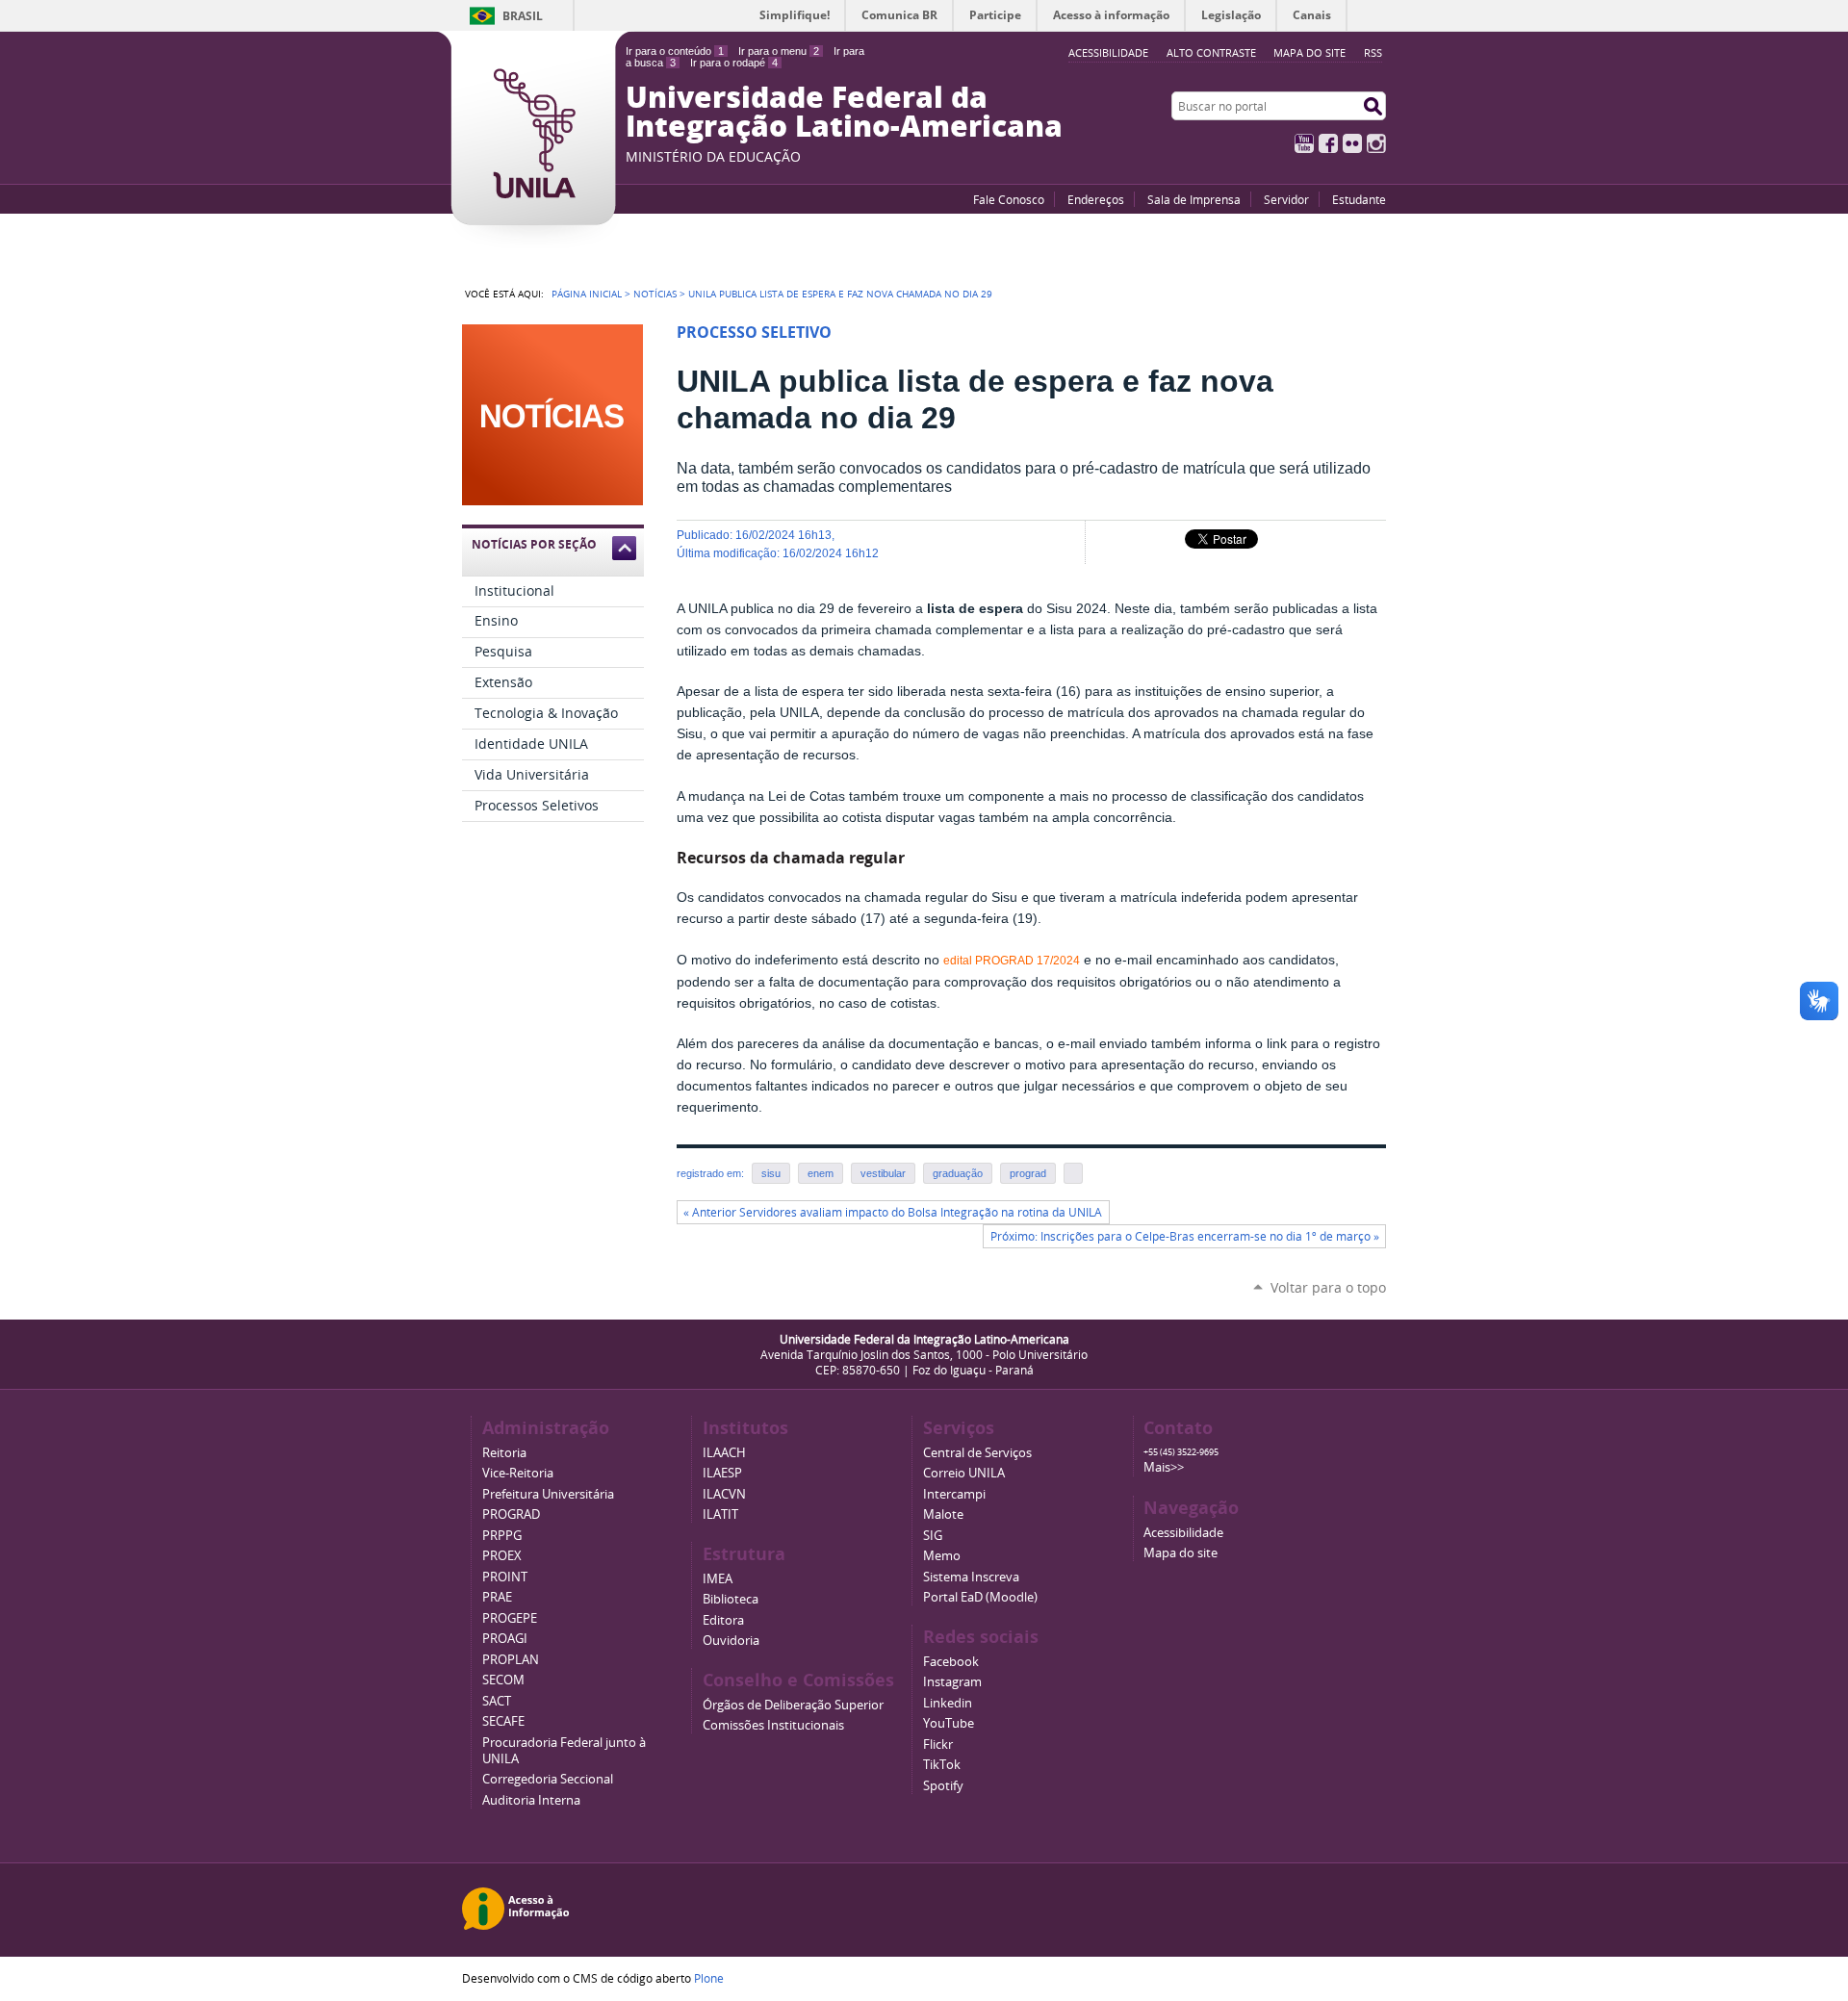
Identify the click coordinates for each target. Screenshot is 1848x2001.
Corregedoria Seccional (548, 1779)
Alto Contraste (1211, 52)
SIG (933, 1536)
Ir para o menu (779, 51)
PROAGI (505, 1639)
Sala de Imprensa (1194, 199)
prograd (1028, 1173)
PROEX (502, 1556)
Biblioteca (731, 1599)
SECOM (503, 1680)
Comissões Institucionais (773, 1725)
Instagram (1376, 143)
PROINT (505, 1577)
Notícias (655, 294)
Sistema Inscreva (971, 1577)
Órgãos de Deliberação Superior (793, 1705)
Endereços (1096, 199)
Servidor (1286, 199)
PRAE (497, 1597)
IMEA (718, 1579)
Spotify (943, 1786)
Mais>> (1164, 1467)
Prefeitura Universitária (548, 1494)
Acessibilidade (1183, 1533)
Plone (709, 1978)
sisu (771, 1173)
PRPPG (502, 1536)
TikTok (942, 1765)
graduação (958, 1173)
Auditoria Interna (531, 1800)
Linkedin (948, 1703)
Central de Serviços (977, 1453)
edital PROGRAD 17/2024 (1012, 961)
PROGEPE (510, 1618)
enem (821, 1173)
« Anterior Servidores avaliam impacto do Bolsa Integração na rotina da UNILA (893, 1212)
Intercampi (954, 1494)
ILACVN (724, 1494)
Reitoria (504, 1453)
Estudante (1359, 199)
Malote (943, 1514)
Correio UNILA (964, 1473)
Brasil (523, 16)
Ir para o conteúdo (675, 51)
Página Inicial (587, 294)
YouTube (1304, 143)
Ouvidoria (731, 1641)
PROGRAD (511, 1514)
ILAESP (722, 1473)
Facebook (1328, 143)
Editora (723, 1620)
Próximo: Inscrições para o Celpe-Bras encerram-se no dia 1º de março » (1185, 1236)
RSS (1373, 52)
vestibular (883, 1173)
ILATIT (720, 1514)
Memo (942, 1556)
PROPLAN (511, 1660)
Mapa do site (1309, 52)
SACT (497, 1701)
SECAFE (503, 1721)
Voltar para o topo (1328, 1287)
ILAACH (724, 1453)
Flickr (1352, 143)
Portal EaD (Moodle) (980, 1597)
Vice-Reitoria (518, 1473)
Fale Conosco (1009, 199)
